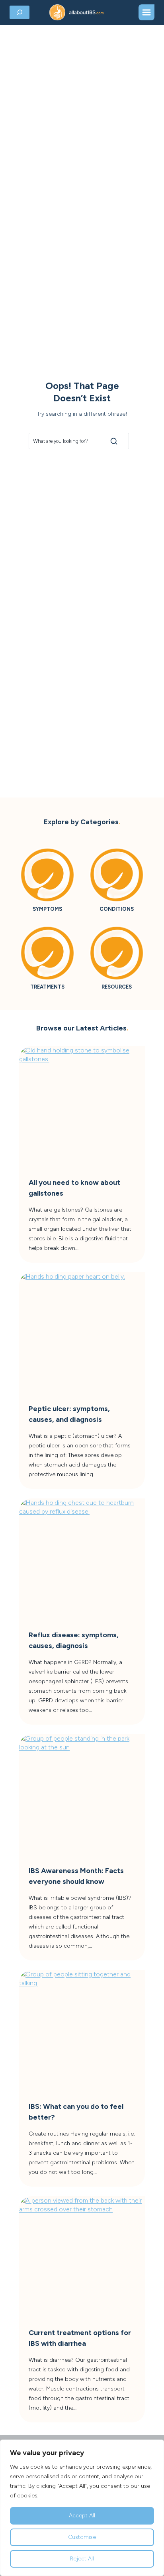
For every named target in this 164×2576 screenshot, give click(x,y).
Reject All (82, 2559)
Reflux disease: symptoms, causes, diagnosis (74, 1640)
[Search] (114, 441)
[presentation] (82, 1109)
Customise (82, 2537)
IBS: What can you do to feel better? (76, 2112)
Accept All (82, 2516)
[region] (82, 2508)
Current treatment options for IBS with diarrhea (80, 2338)
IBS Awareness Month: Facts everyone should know (76, 1876)
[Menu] (146, 12)
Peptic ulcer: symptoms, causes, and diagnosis (69, 1414)
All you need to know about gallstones (74, 1188)
